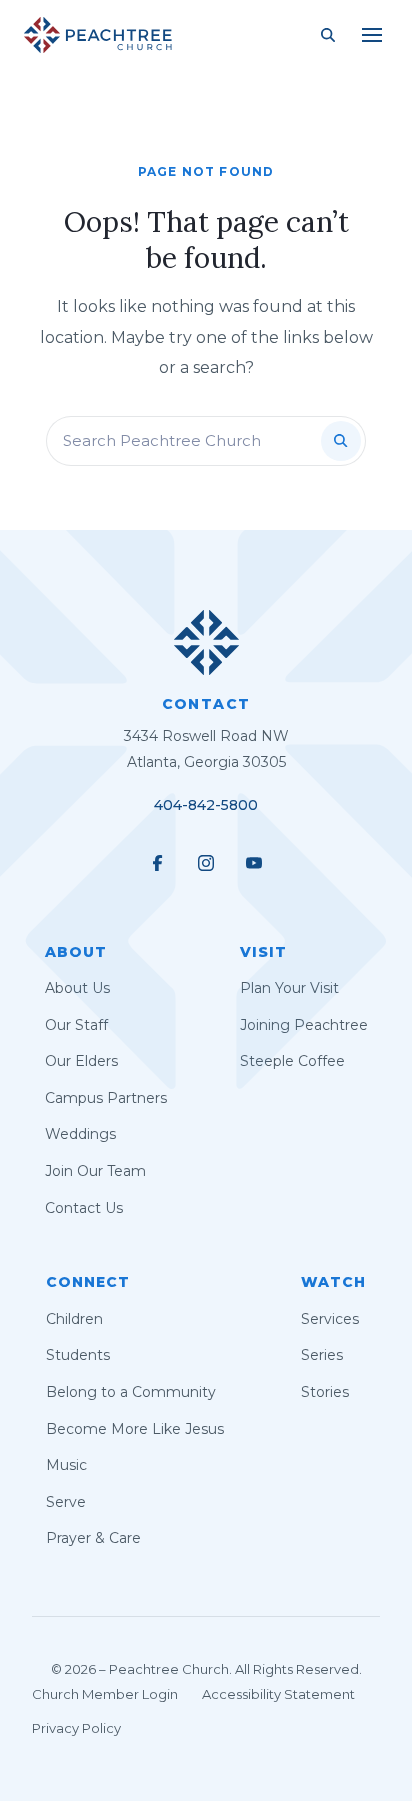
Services (330, 1319)
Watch (333, 1282)
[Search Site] (328, 35)
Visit (263, 952)
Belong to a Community (131, 1392)
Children (74, 1319)
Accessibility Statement (278, 1694)
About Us (77, 988)
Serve (66, 1502)
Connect (88, 1282)
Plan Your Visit (289, 988)
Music (66, 1465)
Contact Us (84, 1208)
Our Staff (76, 1025)
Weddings (80, 1134)
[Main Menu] (372, 35)
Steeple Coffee (292, 1061)
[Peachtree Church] (98, 35)
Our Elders (81, 1061)
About (76, 952)
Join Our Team (95, 1171)
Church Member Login (105, 1694)
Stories (325, 1392)
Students (78, 1355)
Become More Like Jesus (135, 1429)
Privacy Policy (76, 1728)
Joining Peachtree (304, 1025)
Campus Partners (106, 1098)
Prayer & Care (93, 1538)
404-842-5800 (206, 805)
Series (322, 1355)
